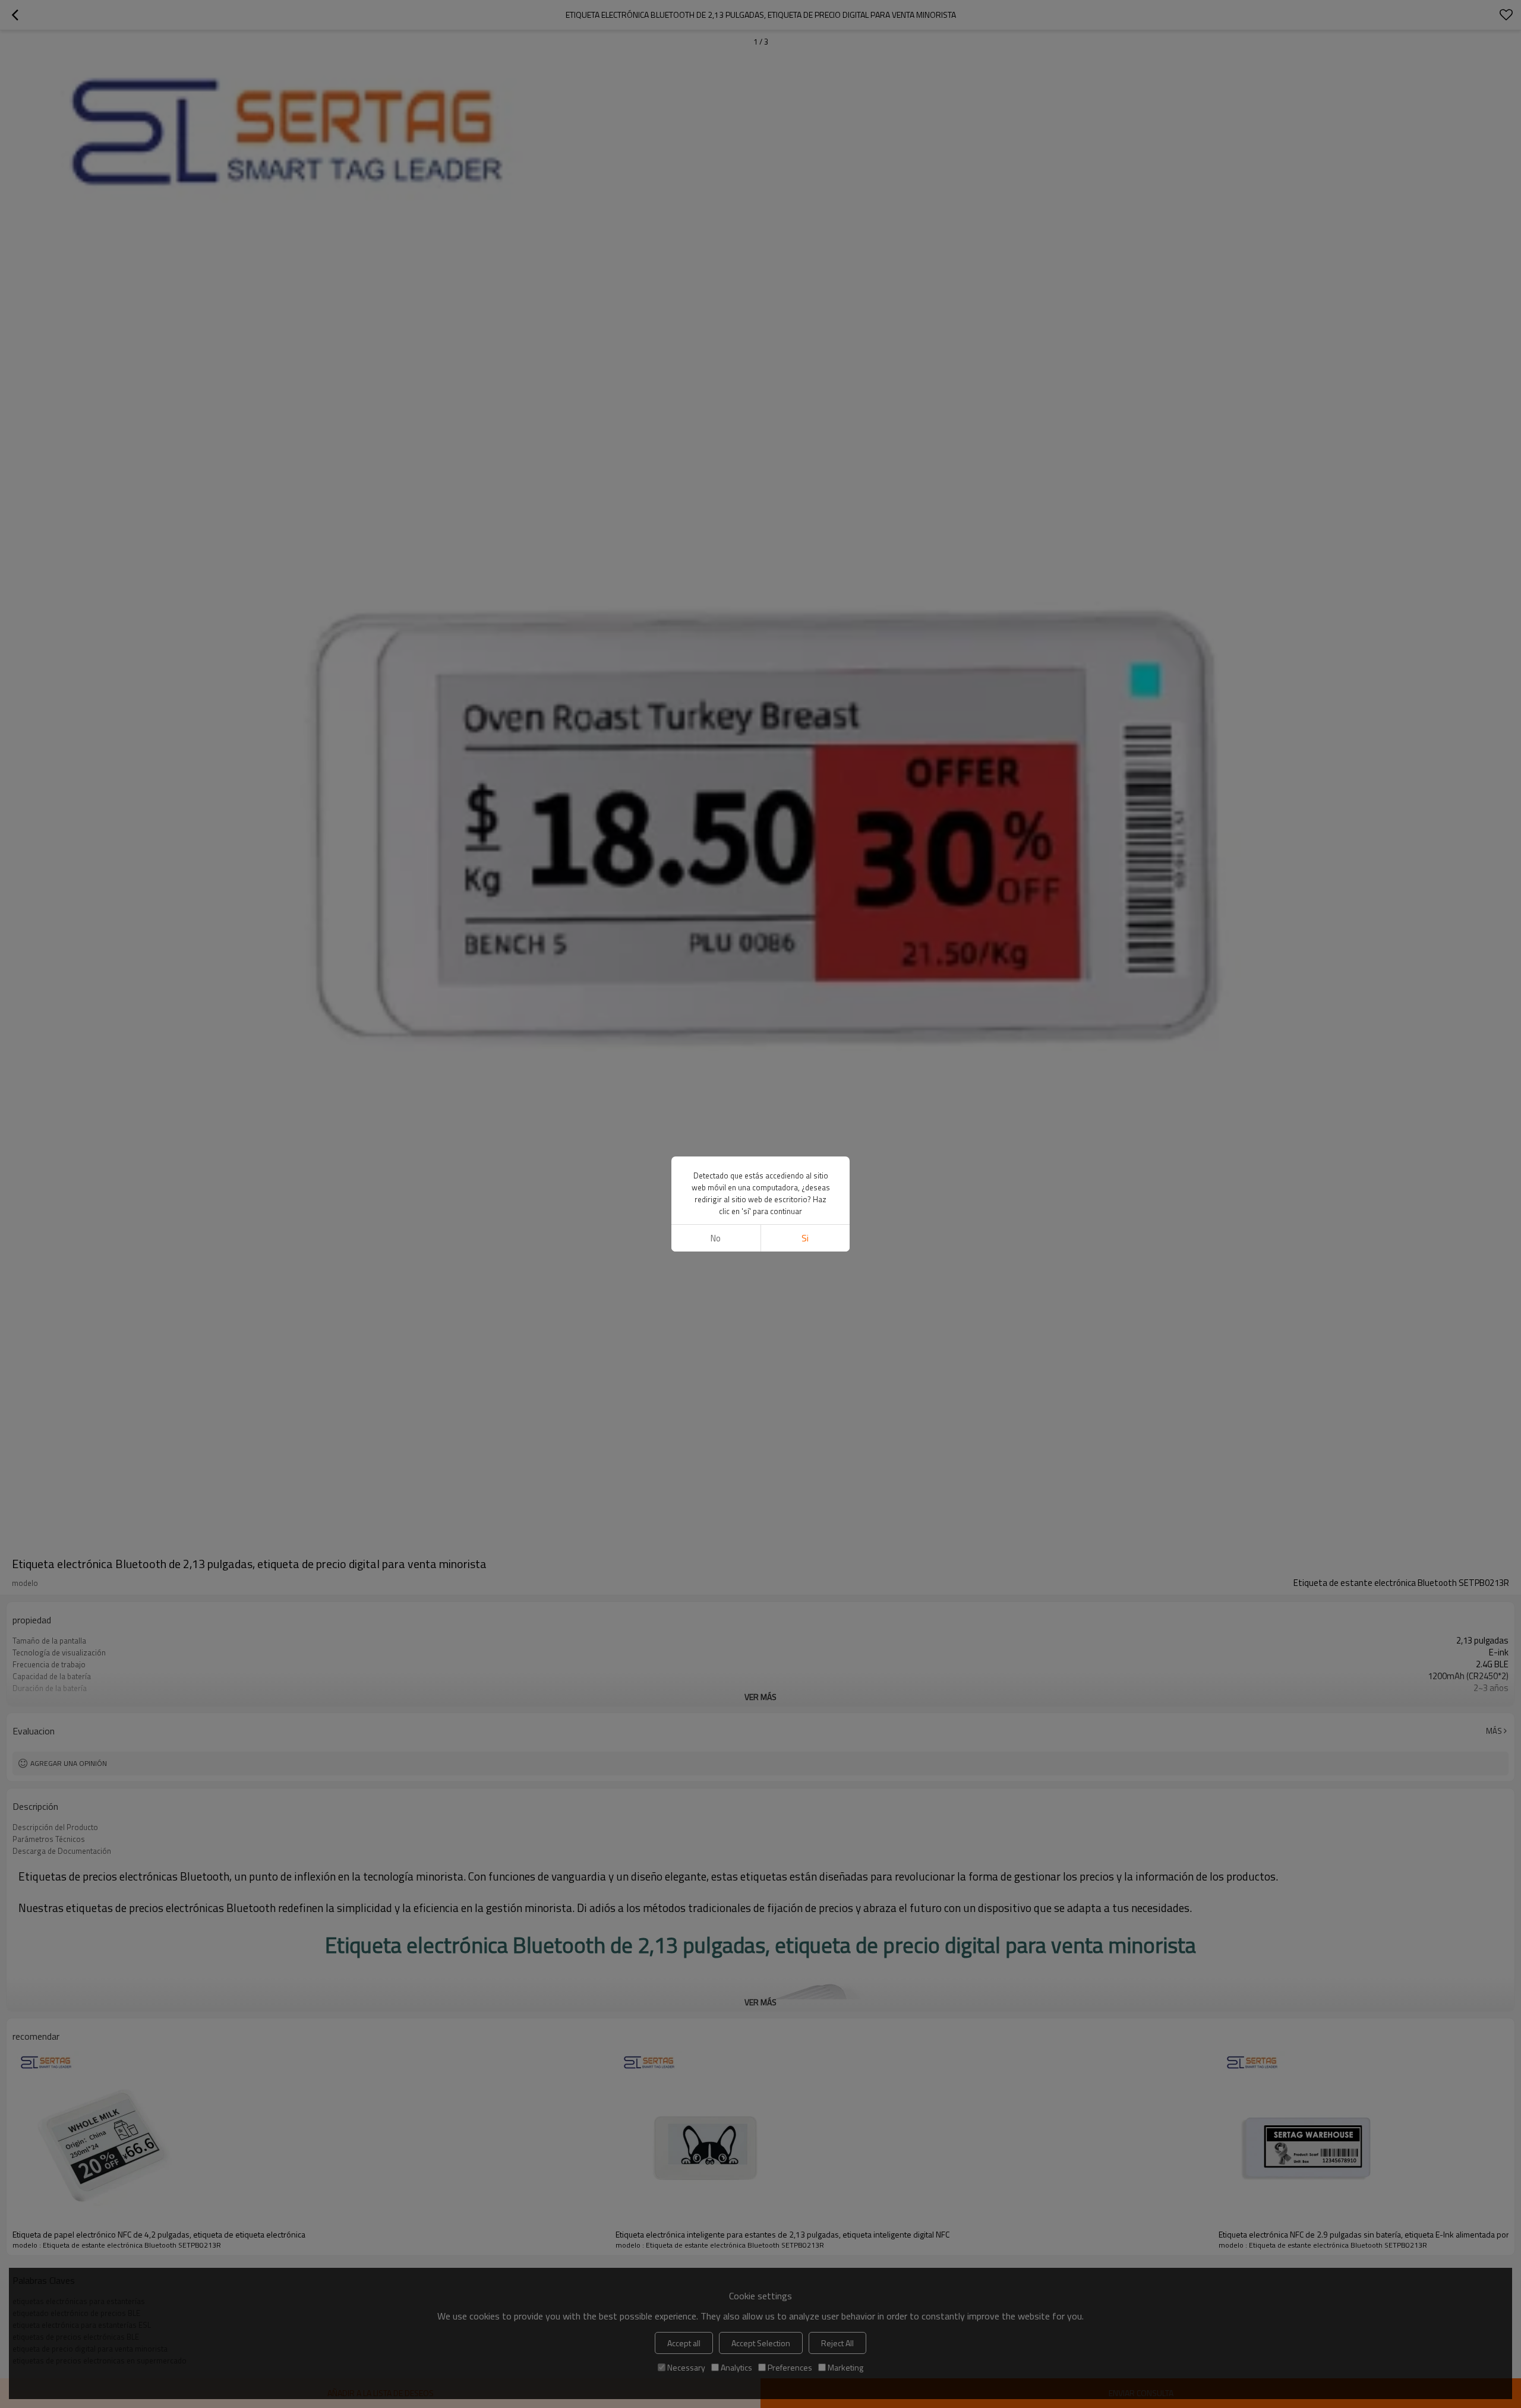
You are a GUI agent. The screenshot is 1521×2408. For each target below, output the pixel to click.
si (805, 1238)
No (716, 1238)
